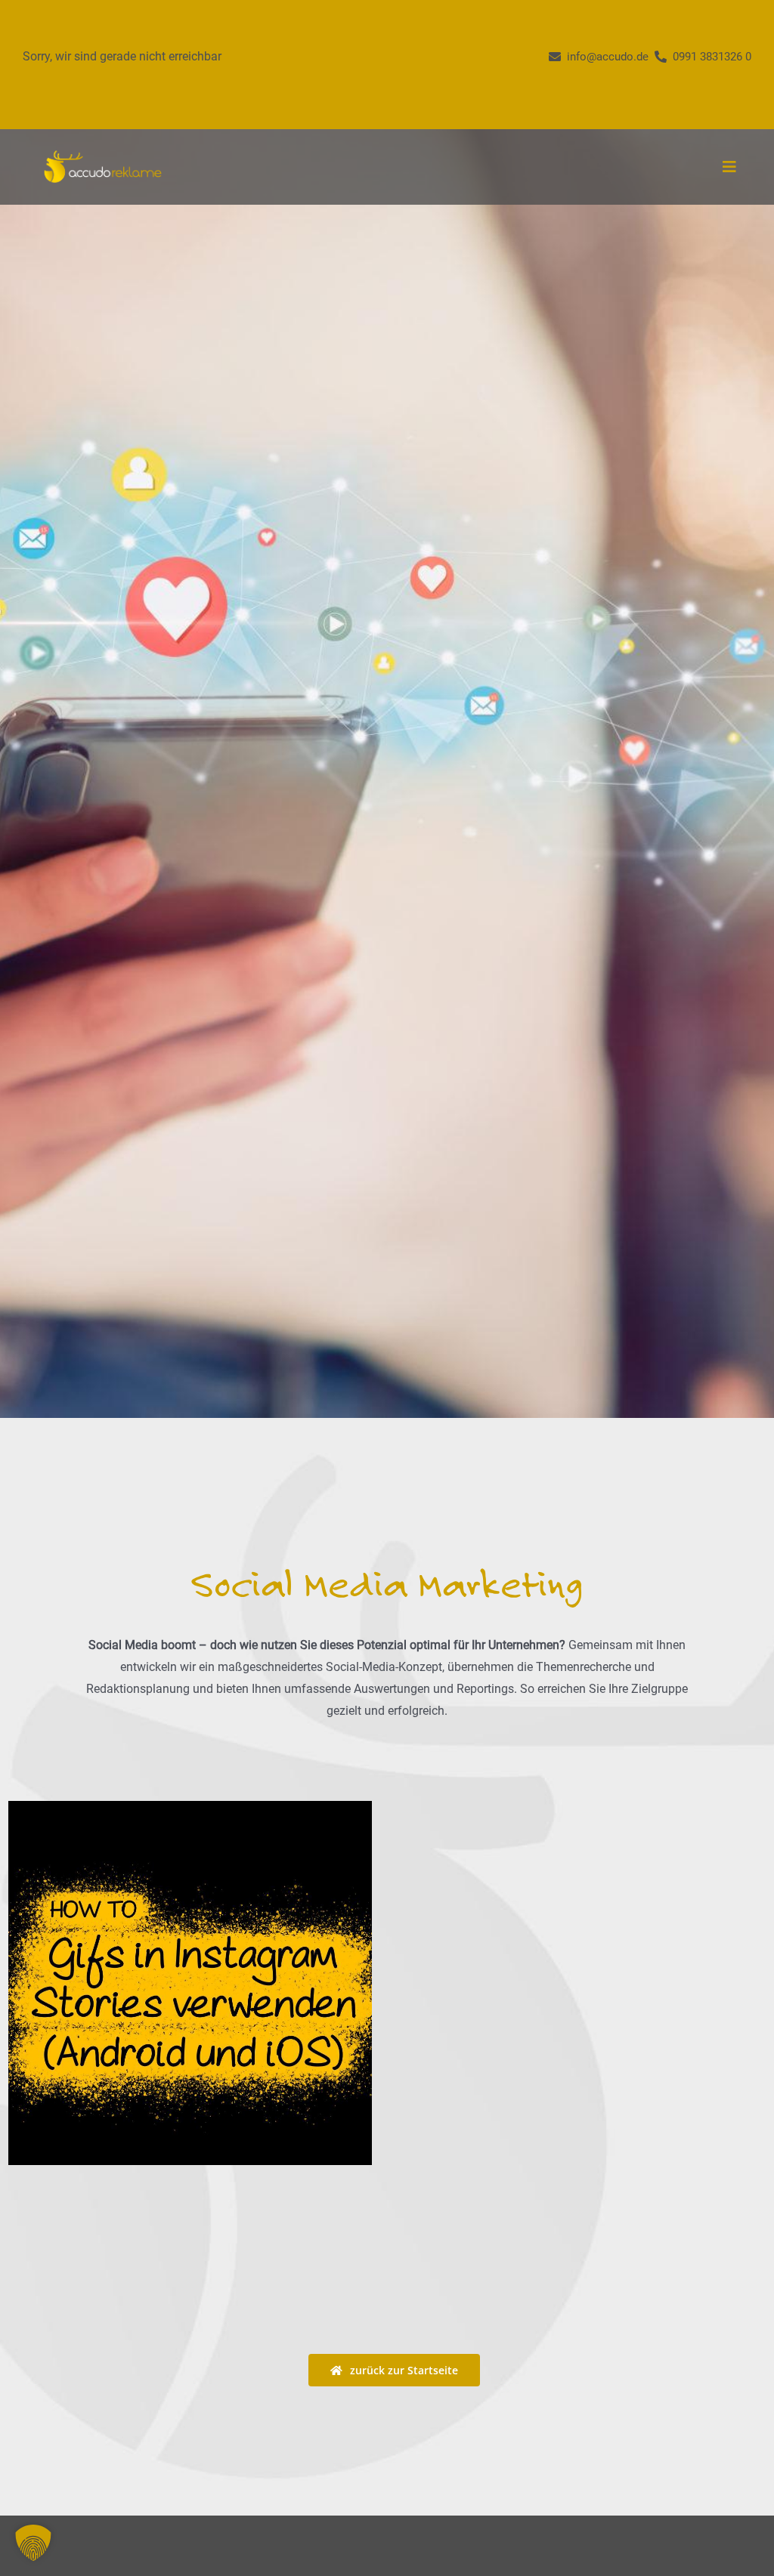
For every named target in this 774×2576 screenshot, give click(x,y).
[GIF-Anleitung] (190, 1983)
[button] (33, 2543)
